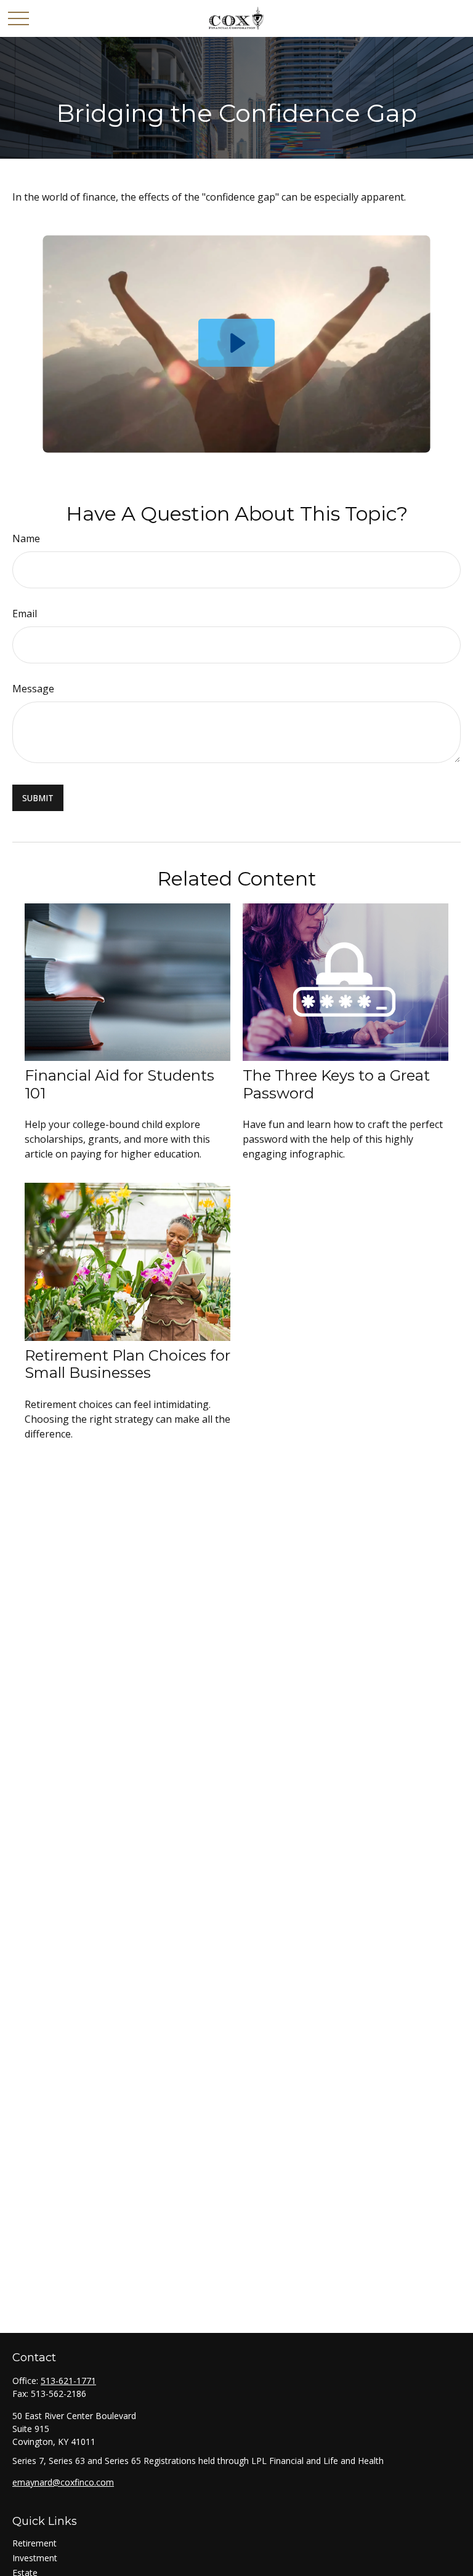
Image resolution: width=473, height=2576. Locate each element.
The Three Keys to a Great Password (336, 1084)
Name (26, 538)
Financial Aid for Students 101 (119, 1084)
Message (33, 689)
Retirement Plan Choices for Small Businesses (127, 1364)
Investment (35, 2558)
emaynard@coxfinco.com (63, 2482)
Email (25, 614)
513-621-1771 (68, 2381)
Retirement (34, 2543)
